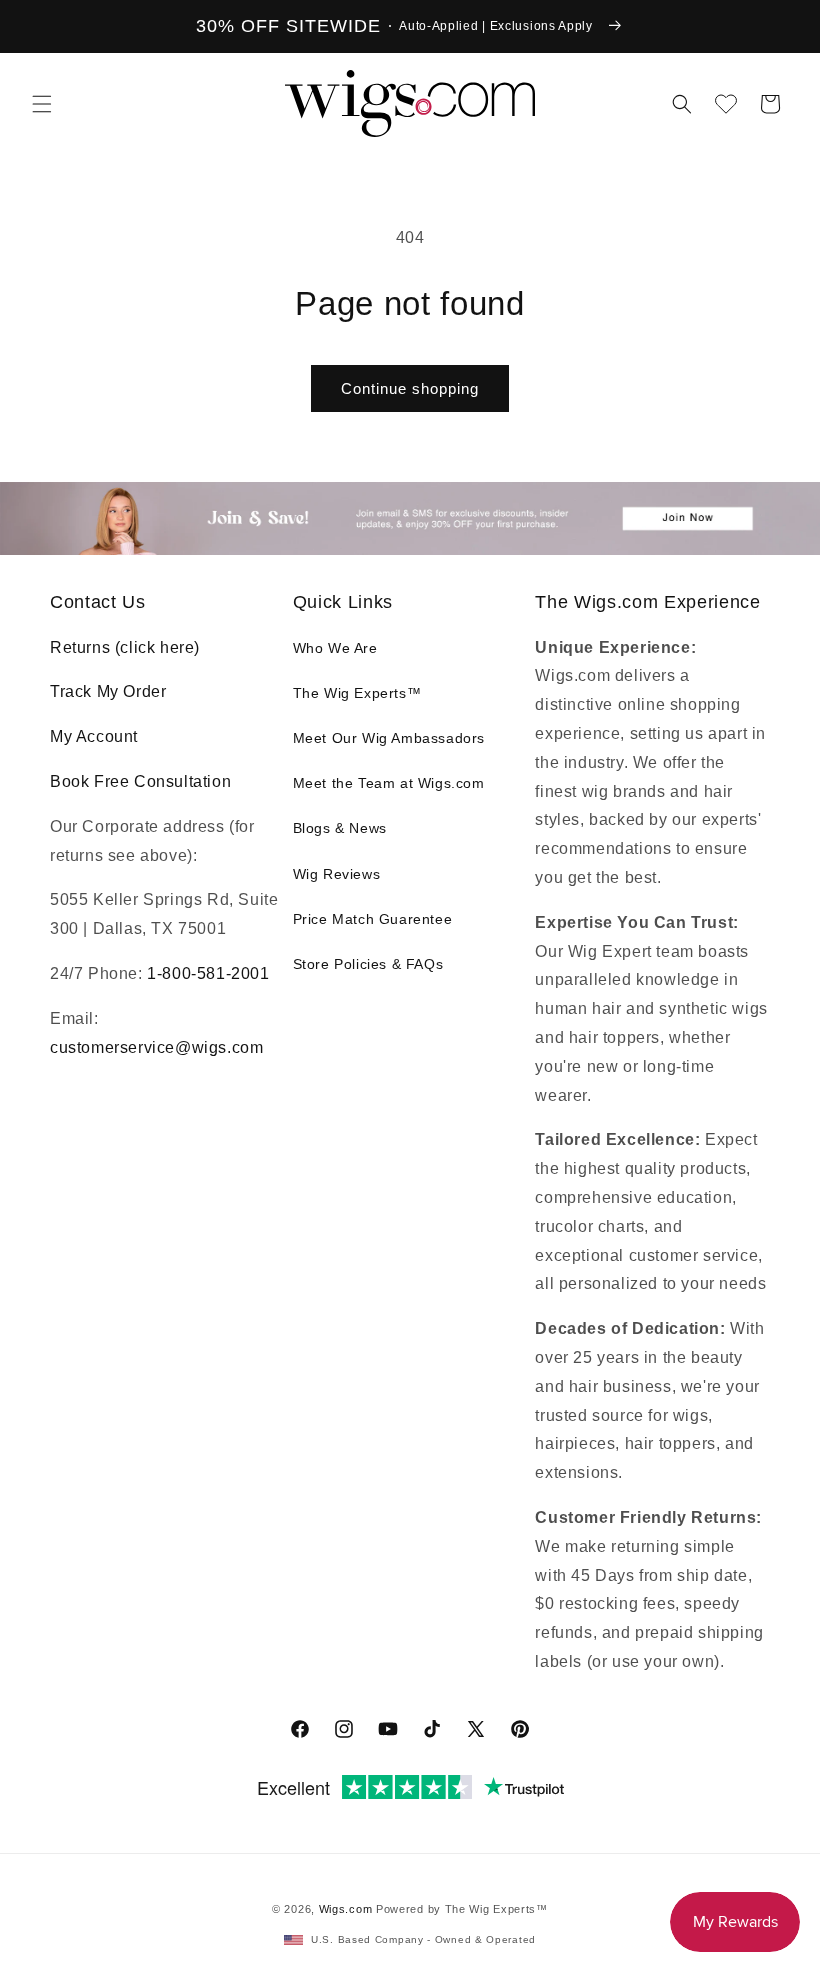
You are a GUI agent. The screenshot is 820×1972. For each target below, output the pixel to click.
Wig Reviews (337, 874)
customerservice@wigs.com (156, 1047)
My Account (94, 736)
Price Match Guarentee (373, 919)
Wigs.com (346, 1909)
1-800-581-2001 (208, 973)
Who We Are (335, 648)
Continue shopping (410, 388)
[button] (42, 104)
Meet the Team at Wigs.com (389, 783)
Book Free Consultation (140, 781)
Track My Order (108, 691)
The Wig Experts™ (357, 693)
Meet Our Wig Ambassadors (389, 738)
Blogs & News (340, 828)
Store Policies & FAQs (368, 964)
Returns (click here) (125, 647)
